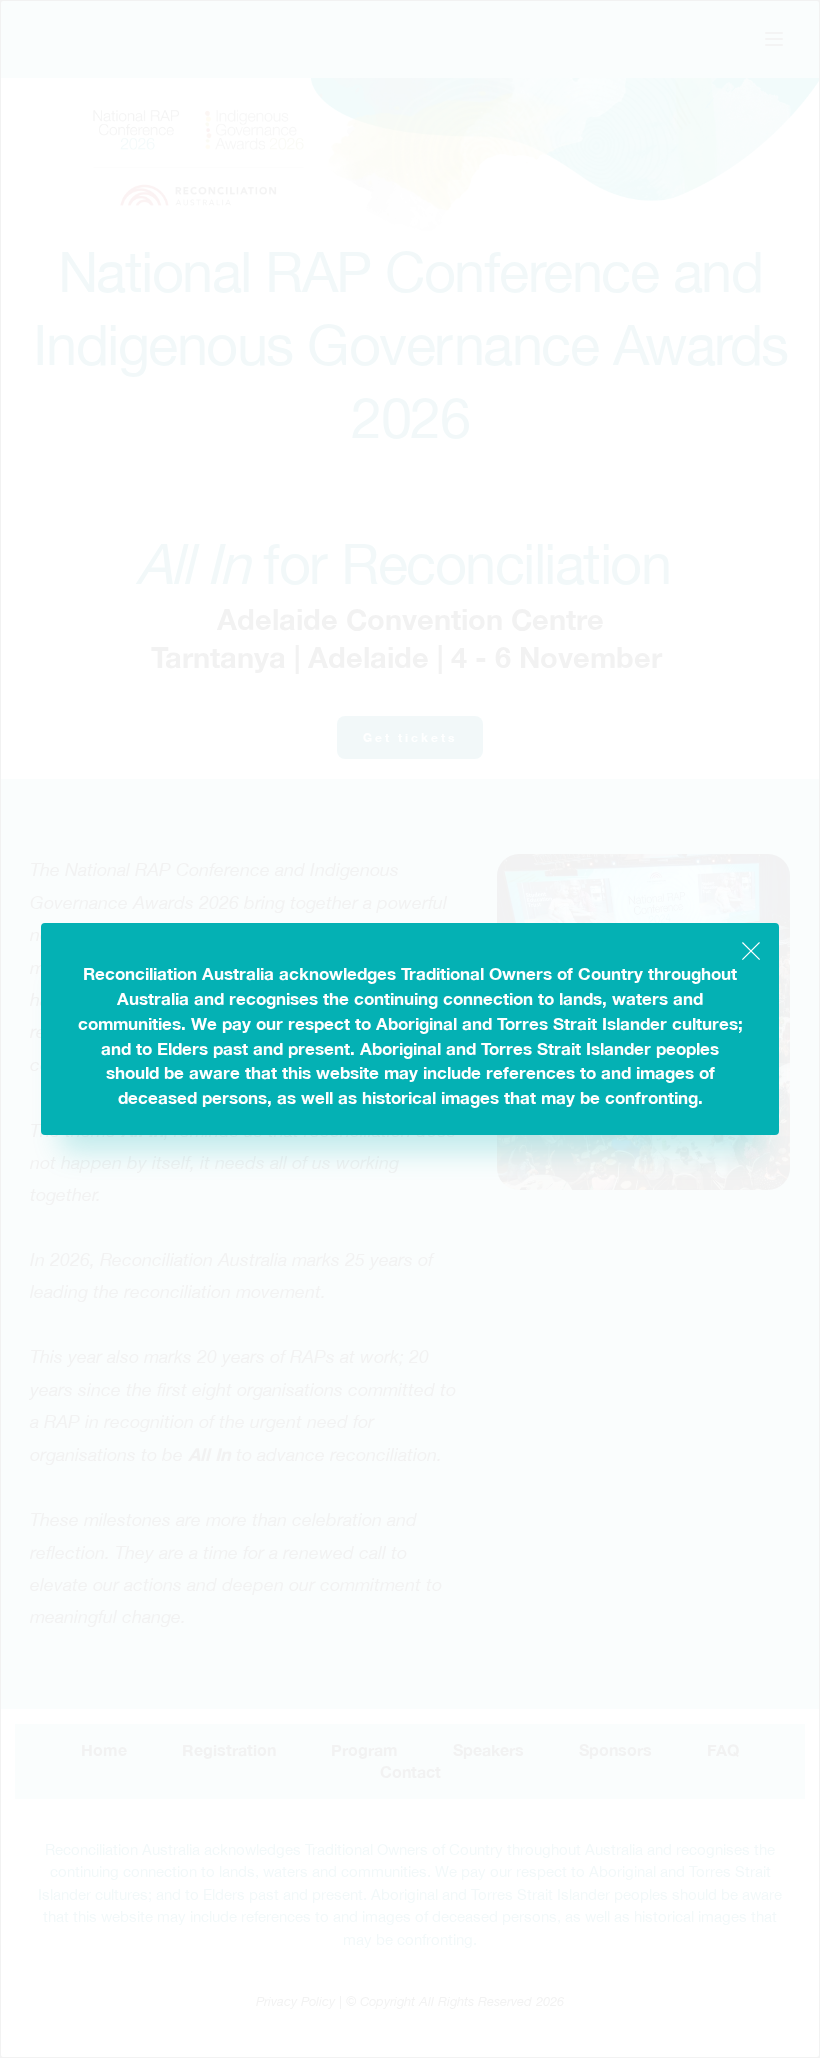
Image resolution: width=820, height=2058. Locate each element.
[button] (751, 951)
